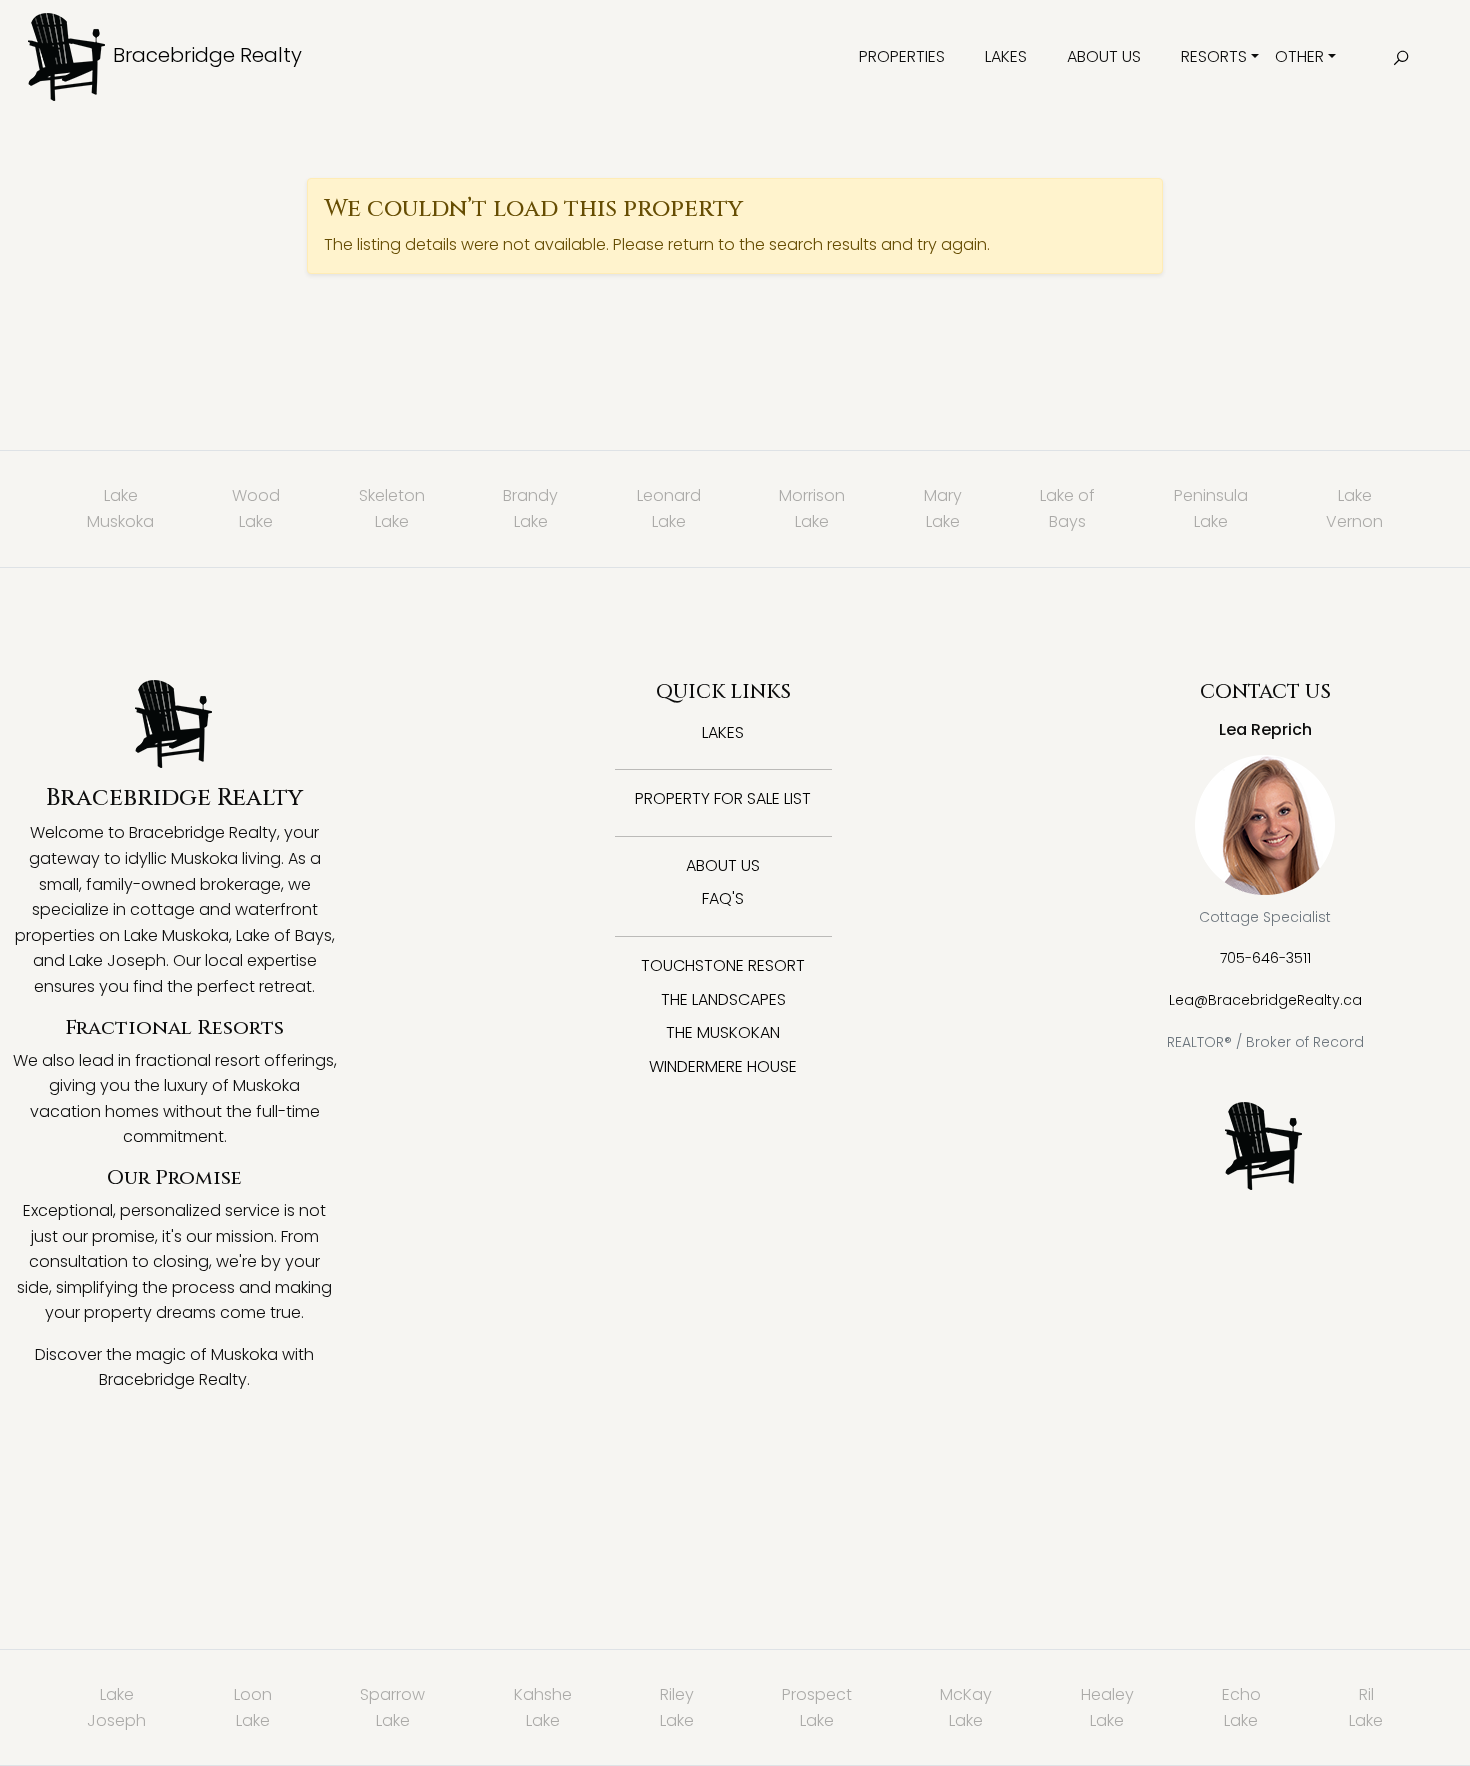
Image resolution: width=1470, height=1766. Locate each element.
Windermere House (723, 1066)
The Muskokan (723, 1032)
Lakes (1006, 56)
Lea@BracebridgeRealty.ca (1265, 1000)
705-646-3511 (1265, 958)
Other (1299, 56)
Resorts (1214, 56)
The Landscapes (723, 999)
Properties (902, 56)
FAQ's (723, 898)
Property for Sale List (723, 798)
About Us (1104, 56)
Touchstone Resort (723, 965)
